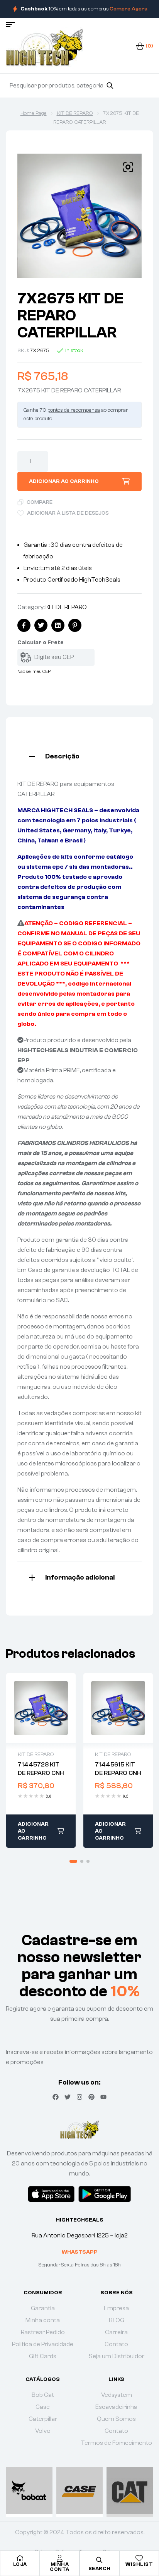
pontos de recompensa (74, 410)
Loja (20, 2564)
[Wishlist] (139, 2558)
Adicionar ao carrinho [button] (33, 1831)
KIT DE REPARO (75, 113)
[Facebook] (56, 2097)
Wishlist (139, 2564)
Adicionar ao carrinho (64, 481)
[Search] (110, 86)
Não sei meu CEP (34, 671)
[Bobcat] (29, 2490)
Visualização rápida (41, 1708)
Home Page (34, 113)
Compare (40, 502)
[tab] (79, 756)
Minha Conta (60, 2567)
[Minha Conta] (60, 2558)
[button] (128, 167)
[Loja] (20, 2558)
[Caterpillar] (130, 2490)
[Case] (80, 2490)
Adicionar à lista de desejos (68, 513)
